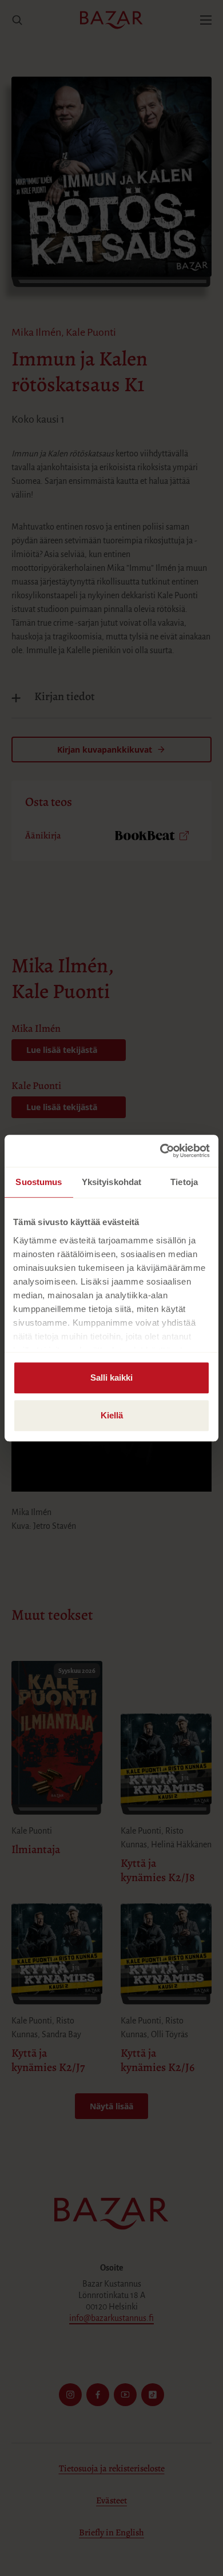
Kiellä (112, 1415)
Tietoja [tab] (184, 1182)
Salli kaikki (111, 1378)
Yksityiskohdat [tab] (111, 1182)
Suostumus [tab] (39, 1182)
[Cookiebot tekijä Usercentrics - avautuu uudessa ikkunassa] (160, 1151)
